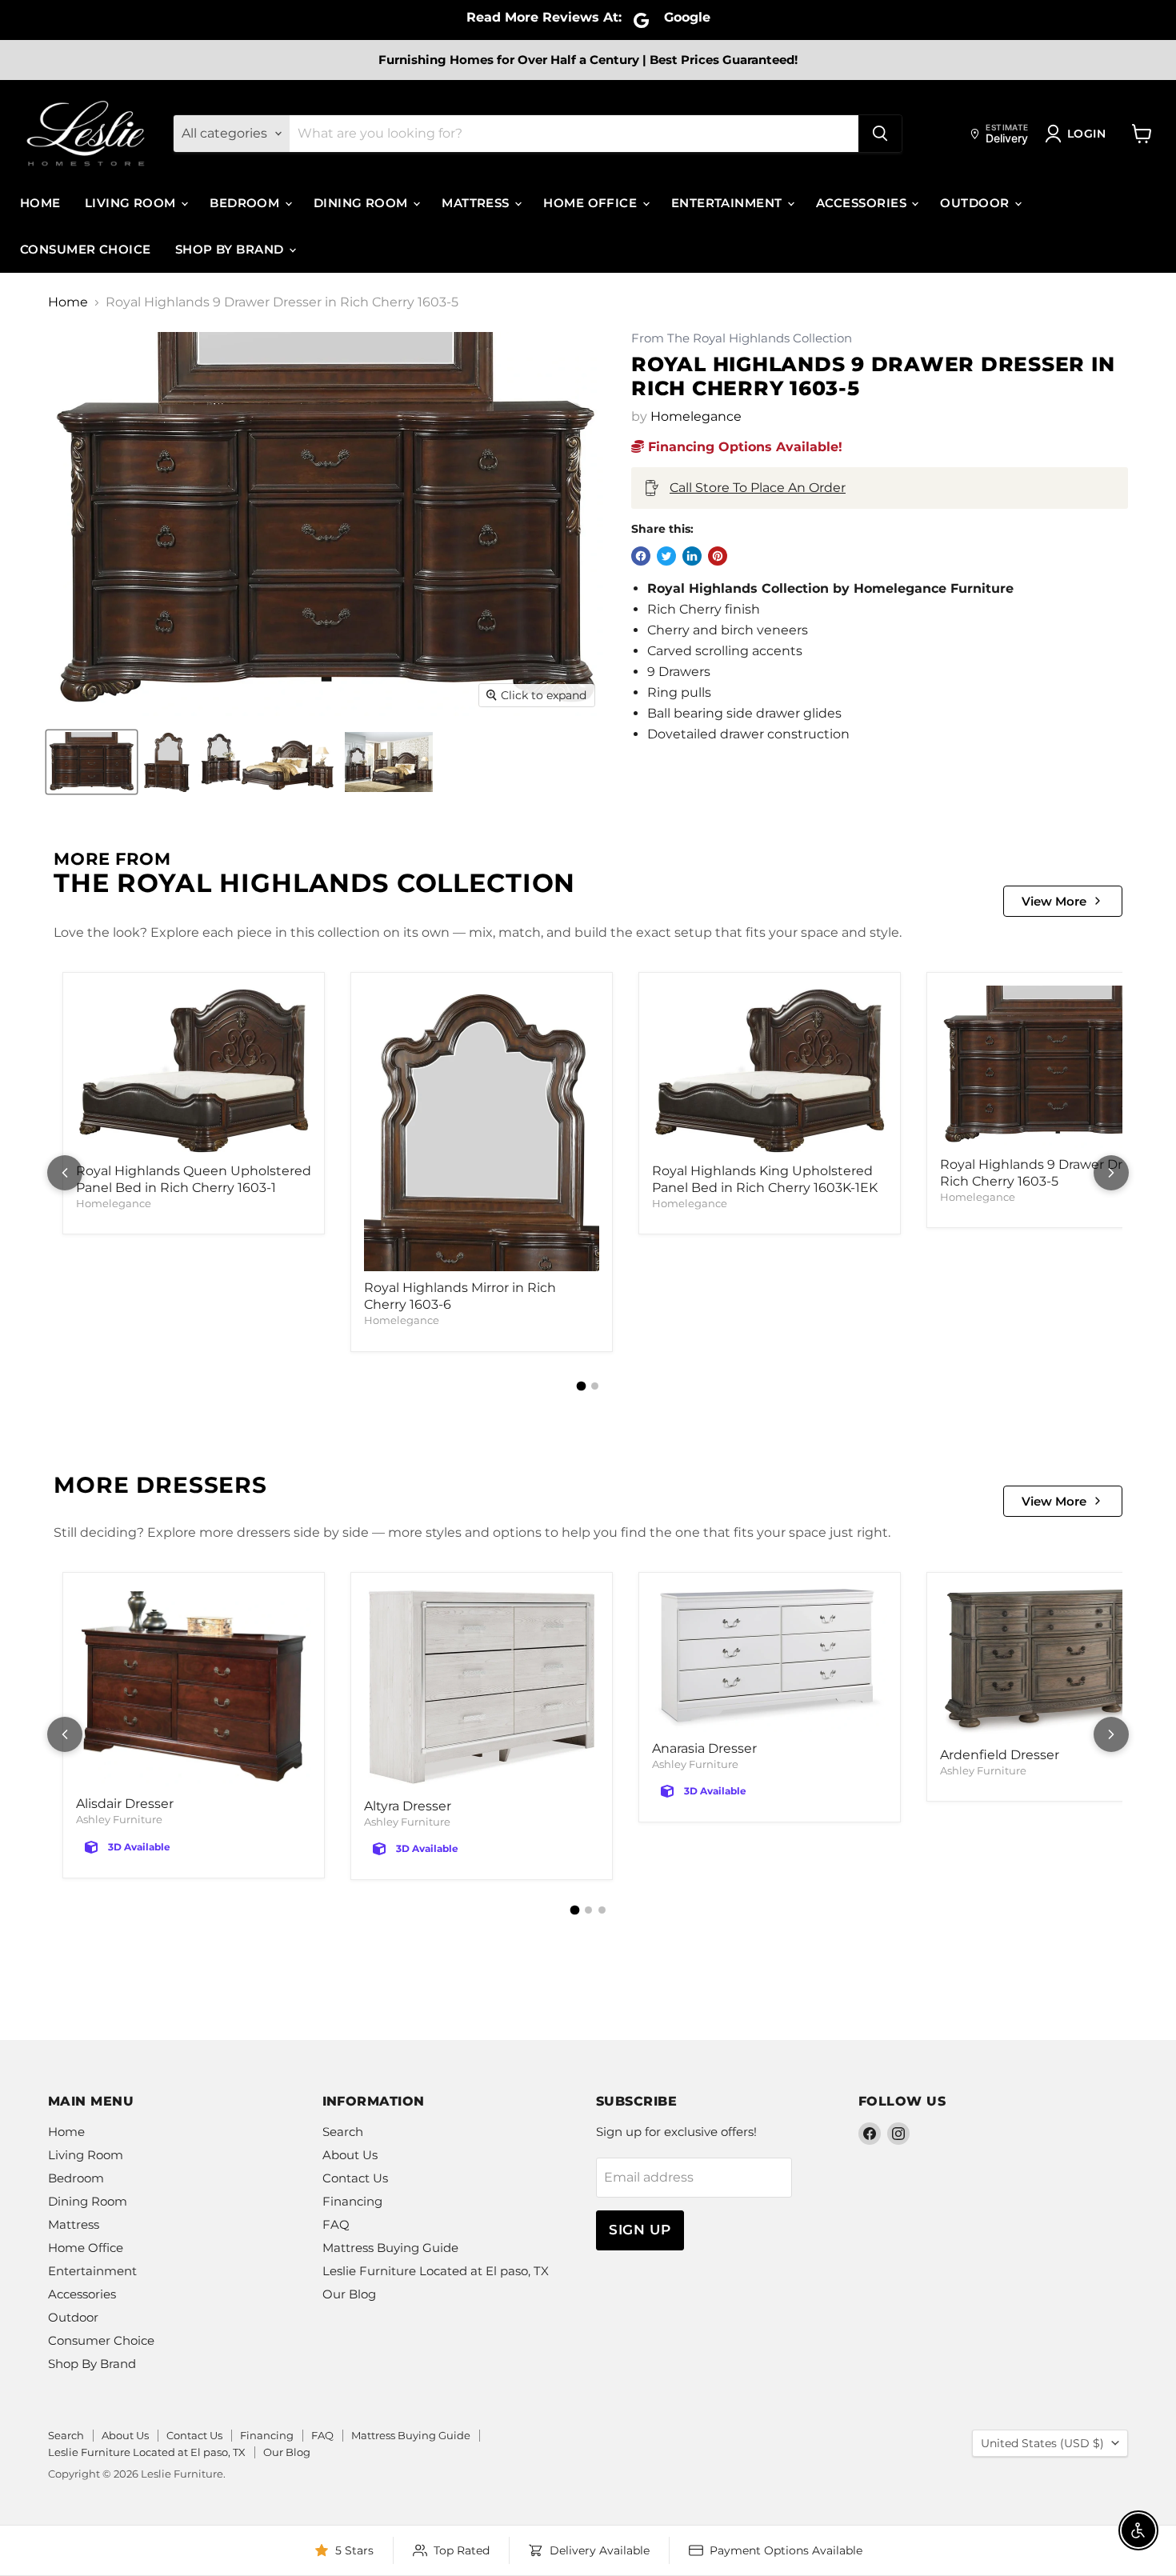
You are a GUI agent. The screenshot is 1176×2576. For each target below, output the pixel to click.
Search (343, 2132)
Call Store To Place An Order (758, 488)
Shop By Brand (231, 249)
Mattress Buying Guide (390, 2248)
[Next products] (1111, 1173)
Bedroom (246, 203)
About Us (350, 2155)
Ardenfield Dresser (1000, 1755)
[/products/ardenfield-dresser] (1058, 1662)
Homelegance (696, 416)
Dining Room (362, 203)
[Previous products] (65, 1173)
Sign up (640, 2230)
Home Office (592, 203)
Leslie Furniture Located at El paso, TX (436, 2271)
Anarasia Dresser (704, 1748)
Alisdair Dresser (125, 1804)
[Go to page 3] (602, 1910)
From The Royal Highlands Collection (742, 339)
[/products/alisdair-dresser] (194, 1687)
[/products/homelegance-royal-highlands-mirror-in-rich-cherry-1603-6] (482, 1128)
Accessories (863, 203)
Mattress (477, 203)
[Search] (880, 134)
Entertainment (728, 203)
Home (40, 203)
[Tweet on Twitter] (666, 556)
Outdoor (976, 203)
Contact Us (355, 2178)
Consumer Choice (86, 249)
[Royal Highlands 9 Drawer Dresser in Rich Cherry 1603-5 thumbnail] (92, 762)
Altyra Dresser (408, 1806)
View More (1054, 901)
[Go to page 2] (595, 1386)
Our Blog (349, 2294)
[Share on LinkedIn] (692, 556)
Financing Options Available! (743, 447)
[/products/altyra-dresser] (482, 1688)
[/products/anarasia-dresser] (770, 1659)
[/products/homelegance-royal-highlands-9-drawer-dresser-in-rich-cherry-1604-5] (1058, 1067)
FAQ (336, 2224)
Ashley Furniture (119, 1819)
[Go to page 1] (582, 1386)
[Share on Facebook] (641, 556)
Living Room (132, 203)
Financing (352, 2201)
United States (1042, 2443)
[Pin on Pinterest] (718, 556)
